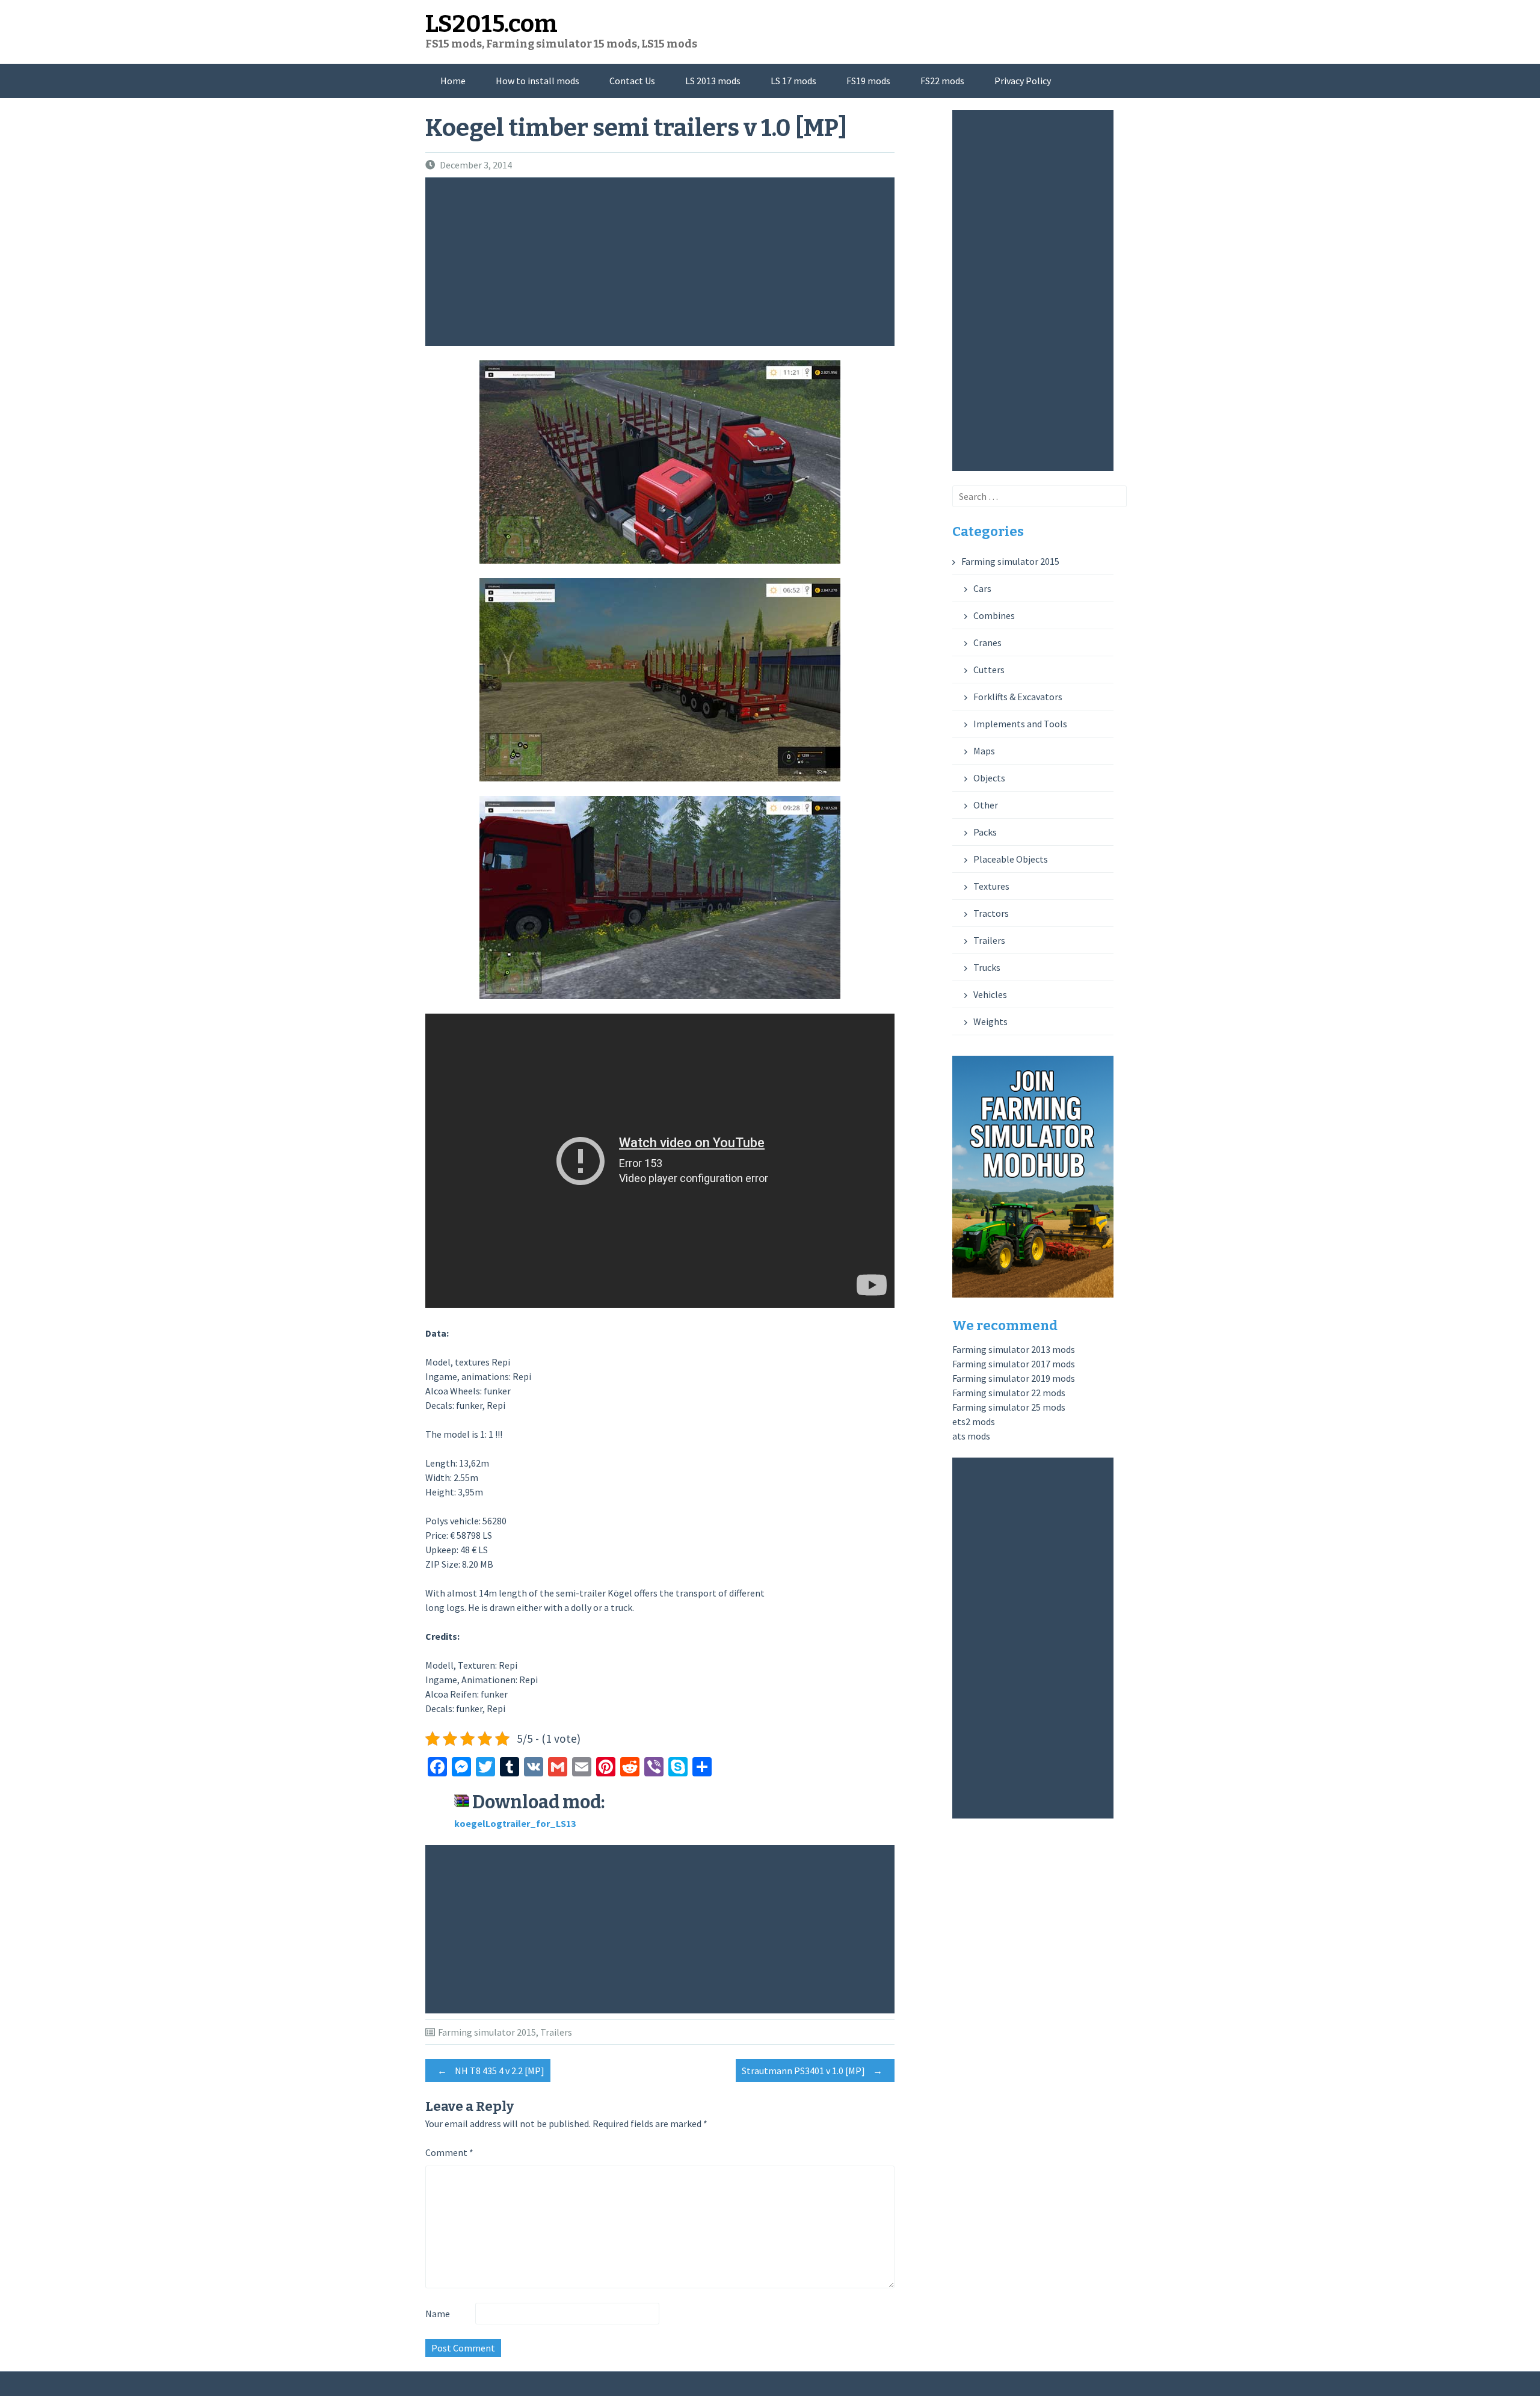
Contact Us (632, 81)
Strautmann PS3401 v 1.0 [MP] (812, 2071)
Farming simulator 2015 (487, 2032)
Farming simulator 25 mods (1009, 1407)
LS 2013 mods (713, 81)
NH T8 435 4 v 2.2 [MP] (491, 2071)
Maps (984, 751)
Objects (989, 778)
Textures (991, 886)
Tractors (991, 913)
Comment (449, 2152)
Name (438, 2314)
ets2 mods (974, 1421)
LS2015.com (491, 24)
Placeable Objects (1011, 859)
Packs (985, 832)
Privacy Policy (1023, 81)
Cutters (989, 670)
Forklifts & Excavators (1018, 697)
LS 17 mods (793, 81)
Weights (990, 1021)
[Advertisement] (663, 262)
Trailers (556, 2032)
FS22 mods (942, 81)
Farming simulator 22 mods (1009, 1393)
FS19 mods (868, 81)
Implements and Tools (1020, 724)
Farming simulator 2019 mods (1014, 1378)
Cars (982, 588)
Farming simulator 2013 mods (1014, 1349)
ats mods (971, 1436)
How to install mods (537, 81)
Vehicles (990, 994)
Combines (994, 615)
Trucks (987, 967)
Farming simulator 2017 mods (1014, 1364)
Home (453, 81)
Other (986, 805)
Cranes (987, 642)
